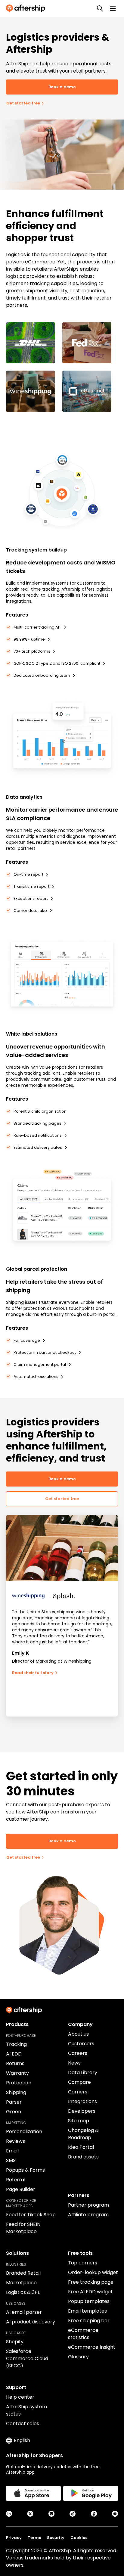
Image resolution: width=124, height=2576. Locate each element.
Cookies (79, 2538)
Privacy (14, 2538)
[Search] (100, 8)
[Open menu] (113, 8)
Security (56, 2538)
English (22, 2440)
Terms (34, 2538)
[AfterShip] (27, 8)
